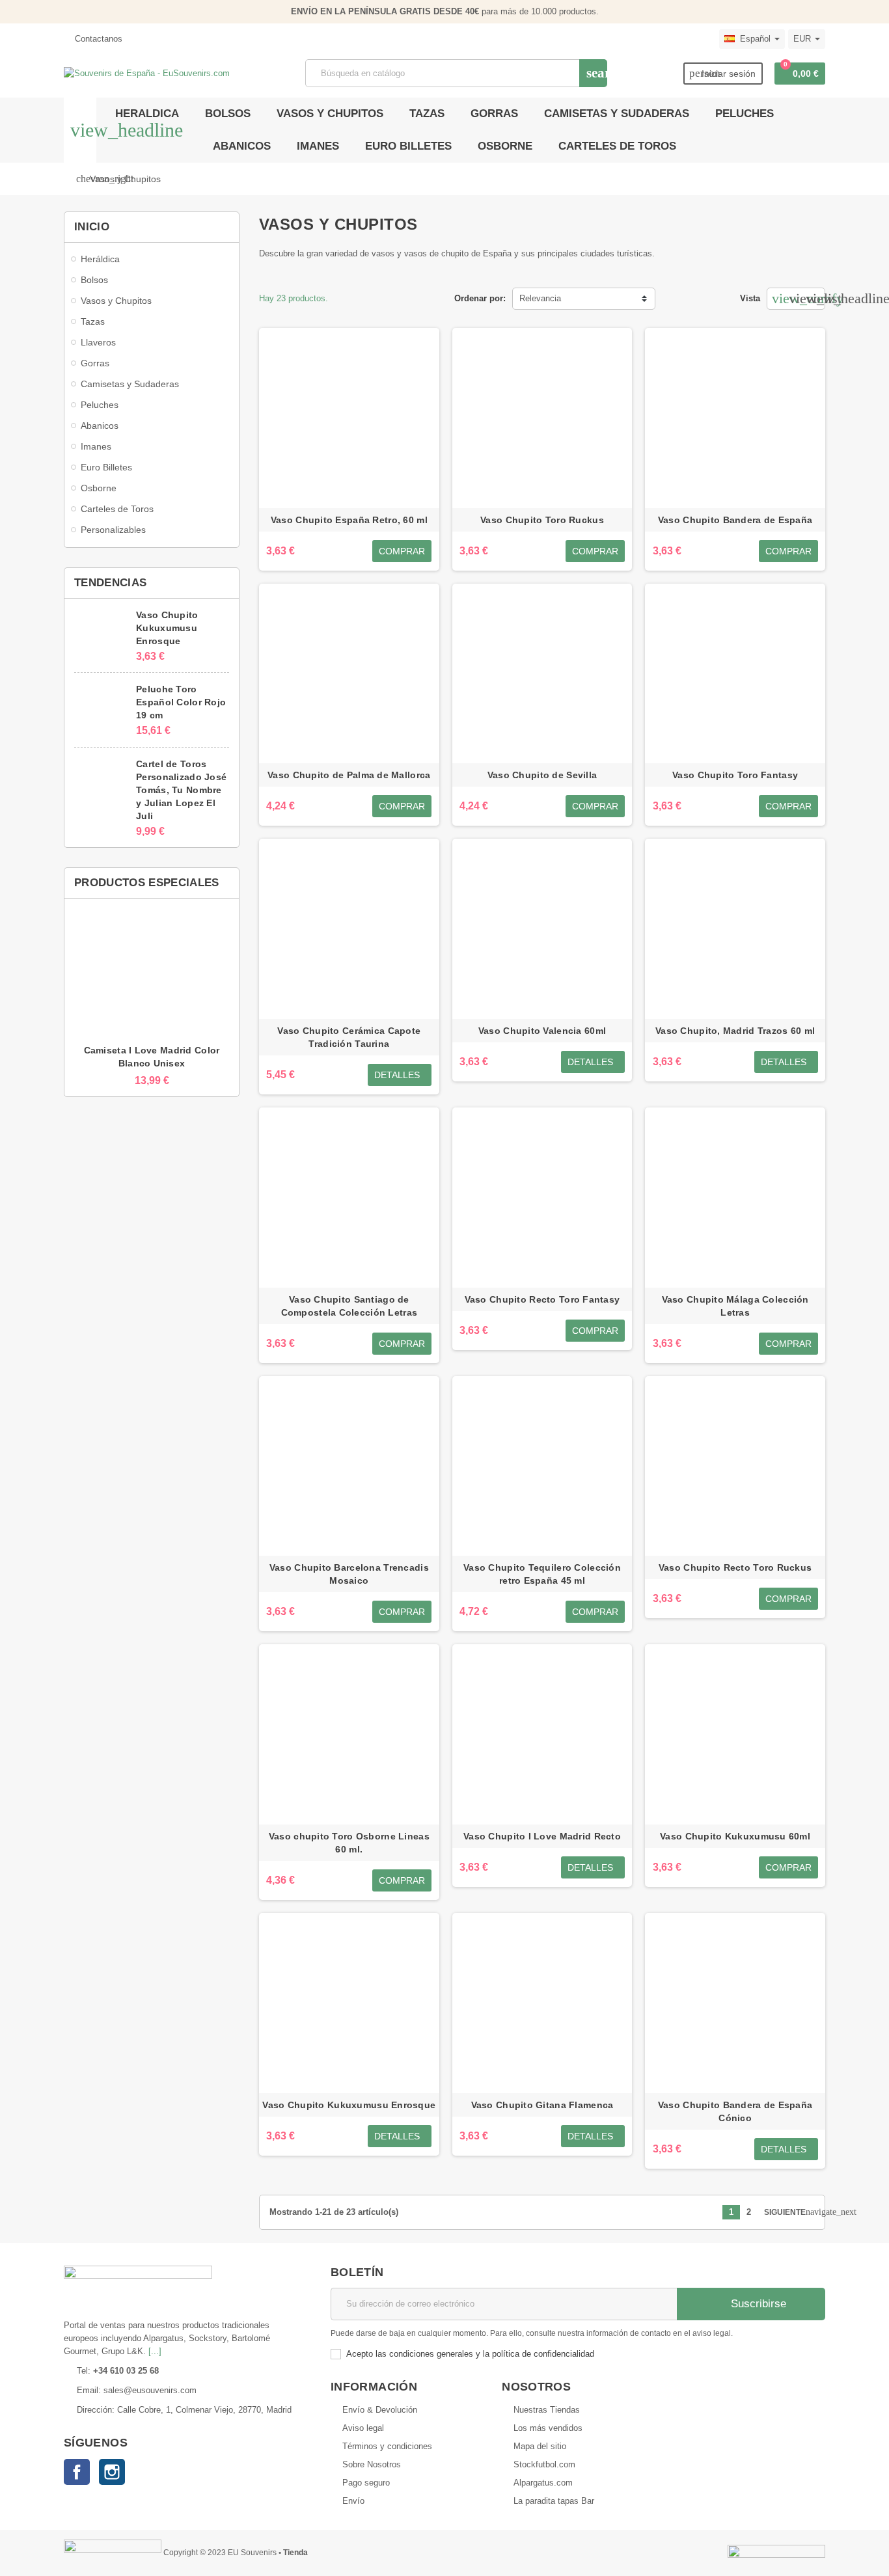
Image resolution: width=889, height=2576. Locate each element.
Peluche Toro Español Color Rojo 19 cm (181, 702)
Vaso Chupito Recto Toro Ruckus (735, 1567)
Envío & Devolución (380, 2410)
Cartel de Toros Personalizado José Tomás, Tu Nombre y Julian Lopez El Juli (181, 790)
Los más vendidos (548, 2428)
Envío (353, 2501)
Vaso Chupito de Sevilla (542, 775)
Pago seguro (366, 2483)
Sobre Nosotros (372, 2464)
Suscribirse (757, 2304)
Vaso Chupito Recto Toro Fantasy (542, 1299)
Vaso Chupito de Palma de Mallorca (349, 775)
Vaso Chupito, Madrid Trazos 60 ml (735, 1031)
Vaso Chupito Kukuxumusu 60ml (735, 1836)
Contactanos (97, 39)
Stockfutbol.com (544, 2464)
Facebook (77, 2472)
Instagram (112, 2472)
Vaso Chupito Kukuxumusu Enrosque (167, 628)
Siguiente (789, 2212)
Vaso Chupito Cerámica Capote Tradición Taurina (349, 1037)
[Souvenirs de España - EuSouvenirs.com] (147, 73)
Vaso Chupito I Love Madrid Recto (542, 1836)
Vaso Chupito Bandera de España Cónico (735, 2111)
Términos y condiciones (387, 2446)
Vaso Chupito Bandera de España (735, 520)
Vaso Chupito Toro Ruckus (542, 520)
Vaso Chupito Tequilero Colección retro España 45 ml (542, 1574)
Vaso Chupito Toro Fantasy (735, 775)
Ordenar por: (480, 298)
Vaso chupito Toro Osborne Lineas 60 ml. (349, 1843)
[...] (155, 2351)
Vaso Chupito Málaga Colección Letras (735, 1306)
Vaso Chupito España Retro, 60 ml (349, 520)
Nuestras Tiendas (547, 2410)
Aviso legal (363, 2428)
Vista (750, 298)
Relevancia (540, 298)
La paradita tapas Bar (554, 2501)
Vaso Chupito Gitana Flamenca (542, 2105)
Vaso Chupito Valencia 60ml (542, 1031)
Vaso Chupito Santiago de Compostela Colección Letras (349, 1306)
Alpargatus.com (543, 2483)
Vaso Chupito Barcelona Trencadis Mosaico (349, 1574)
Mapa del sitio (540, 2446)
